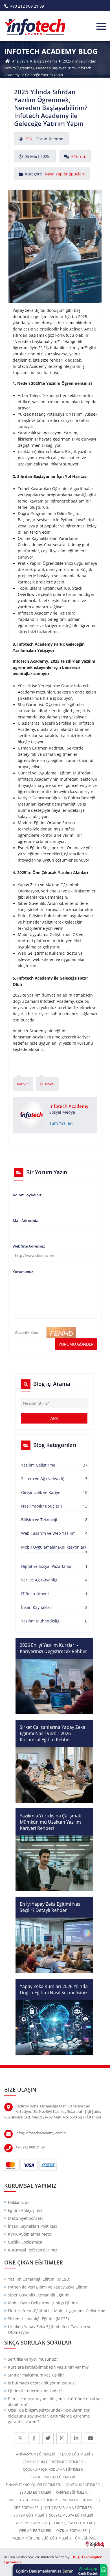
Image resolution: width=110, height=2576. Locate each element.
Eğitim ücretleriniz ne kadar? (35, 2391)
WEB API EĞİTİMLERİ (35, 2531)
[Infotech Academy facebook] (34, 2438)
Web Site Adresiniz (29, 1246)
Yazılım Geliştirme (38, 1465)
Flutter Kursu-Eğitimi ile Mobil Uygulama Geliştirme (57, 2311)
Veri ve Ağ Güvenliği (40, 1580)
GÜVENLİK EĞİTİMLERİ (83, 2485)
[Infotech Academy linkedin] (76, 2438)
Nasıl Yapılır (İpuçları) (65, 174)
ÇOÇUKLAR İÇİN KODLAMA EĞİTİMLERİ (53, 2469)
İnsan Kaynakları (37, 1607)
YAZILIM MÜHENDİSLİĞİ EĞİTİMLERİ (40, 2538)
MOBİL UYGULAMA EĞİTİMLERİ (33, 2500)
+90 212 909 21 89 (27, 6)
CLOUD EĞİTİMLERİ (75, 2454)
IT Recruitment (35, 1594)
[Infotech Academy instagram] (62, 2438)
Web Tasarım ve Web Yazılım (48, 1533)
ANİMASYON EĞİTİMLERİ (35, 2454)
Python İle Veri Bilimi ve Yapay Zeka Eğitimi (48, 2287)
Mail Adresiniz (25, 1220)
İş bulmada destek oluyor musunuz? (42, 2383)
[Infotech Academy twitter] (48, 2438)
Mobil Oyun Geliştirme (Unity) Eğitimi (43, 2303)
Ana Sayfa (20, 61)
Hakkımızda (19, 2203)
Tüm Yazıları (61, 1123)
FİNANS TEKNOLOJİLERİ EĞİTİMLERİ (33, 2485)
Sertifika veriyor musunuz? (33, 2359)
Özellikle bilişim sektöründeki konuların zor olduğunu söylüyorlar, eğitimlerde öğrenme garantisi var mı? (49, 2416)
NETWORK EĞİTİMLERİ (80, 2500)
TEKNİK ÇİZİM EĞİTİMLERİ (72, 2523)
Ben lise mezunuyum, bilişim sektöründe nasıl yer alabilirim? (55, 2402)
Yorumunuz (23, 1272)
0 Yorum (78, 156)
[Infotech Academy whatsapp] (20, 2438)
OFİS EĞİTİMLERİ (26, 2508)
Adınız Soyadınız (27, 1195)
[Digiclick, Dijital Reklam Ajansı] (94, 2544)
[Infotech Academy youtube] (90, 2438)
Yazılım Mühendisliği (41, 1621)
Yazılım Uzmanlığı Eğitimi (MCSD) (39, 2279)
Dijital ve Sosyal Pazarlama (46, 1566)
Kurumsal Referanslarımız (33, 2250)
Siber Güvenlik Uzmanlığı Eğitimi (39, 2295)
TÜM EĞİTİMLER (86, 2538)
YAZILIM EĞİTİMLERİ (71, 2531)
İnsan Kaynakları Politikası (32, 2226)
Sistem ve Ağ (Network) (43, 1479)
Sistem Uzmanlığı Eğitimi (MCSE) (38, 2319)
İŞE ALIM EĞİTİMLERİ (35, 2492)
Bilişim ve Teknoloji (39, 1520)
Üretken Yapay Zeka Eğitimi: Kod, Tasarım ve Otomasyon (50, 2330)
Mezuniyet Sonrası (25, 2218)
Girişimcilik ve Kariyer (42, 1493)
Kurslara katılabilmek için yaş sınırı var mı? (48, 2367)
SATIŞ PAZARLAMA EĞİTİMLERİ (68, 2508)
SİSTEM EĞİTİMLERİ (29, 2515)
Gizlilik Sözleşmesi (25, 2242)
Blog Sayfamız (46, 61)
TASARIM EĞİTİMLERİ (31, 2523)
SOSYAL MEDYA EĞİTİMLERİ (71, 2515)
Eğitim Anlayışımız (25, 2210)
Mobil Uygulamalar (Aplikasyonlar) (53, 1547)
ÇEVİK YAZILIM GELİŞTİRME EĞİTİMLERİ (53, 2462)
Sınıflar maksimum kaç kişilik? (36, 2375)
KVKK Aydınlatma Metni (30, 2234)
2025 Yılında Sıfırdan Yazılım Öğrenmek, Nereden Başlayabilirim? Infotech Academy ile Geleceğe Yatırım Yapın (50, 68)
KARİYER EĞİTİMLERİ (72, 2492)
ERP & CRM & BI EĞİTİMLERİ (53, 2477)
